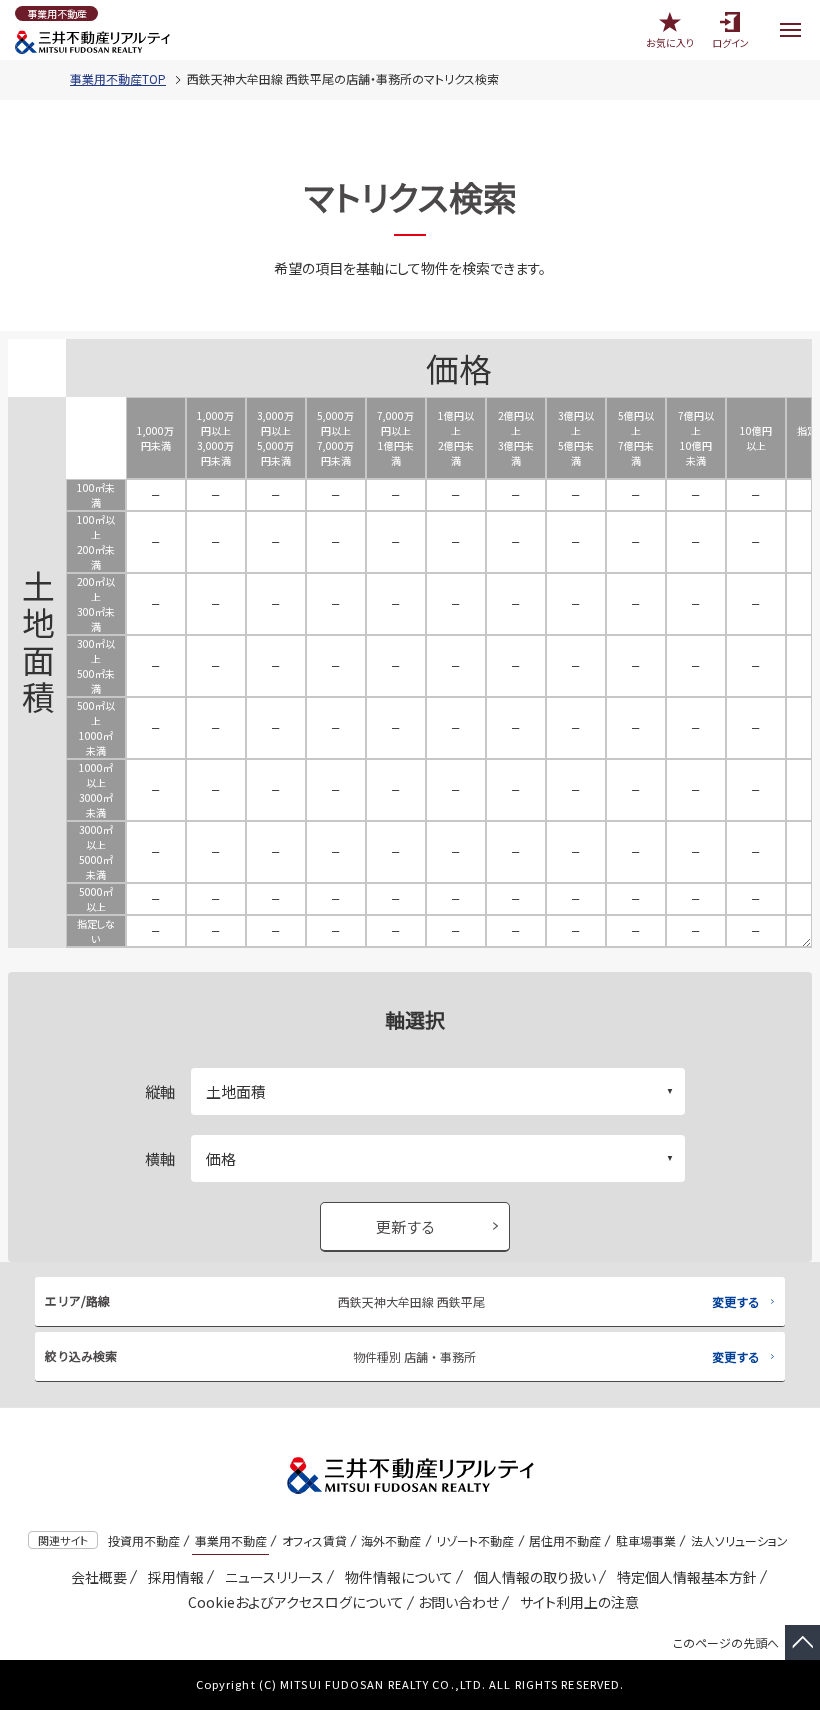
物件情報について (395, 1577)
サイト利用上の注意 (576, 1602)
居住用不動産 (565, 1540)
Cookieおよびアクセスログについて (292, 1602)
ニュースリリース (271, 1577)
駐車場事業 (646, 1540)
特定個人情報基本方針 (683, 1577)
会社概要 (95, 1577)
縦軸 (160, 1091)
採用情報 (172, 1577)
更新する (406, 1226)
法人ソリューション (739, 1540)
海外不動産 (391, 1540)
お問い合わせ (458, 1602)
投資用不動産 (144, 1540)
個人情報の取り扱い (531, 1577)
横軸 (160, 1158)
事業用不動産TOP (118, 78)
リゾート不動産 (475, 1540)
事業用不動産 (231, 1540)
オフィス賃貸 (314, 1540)
